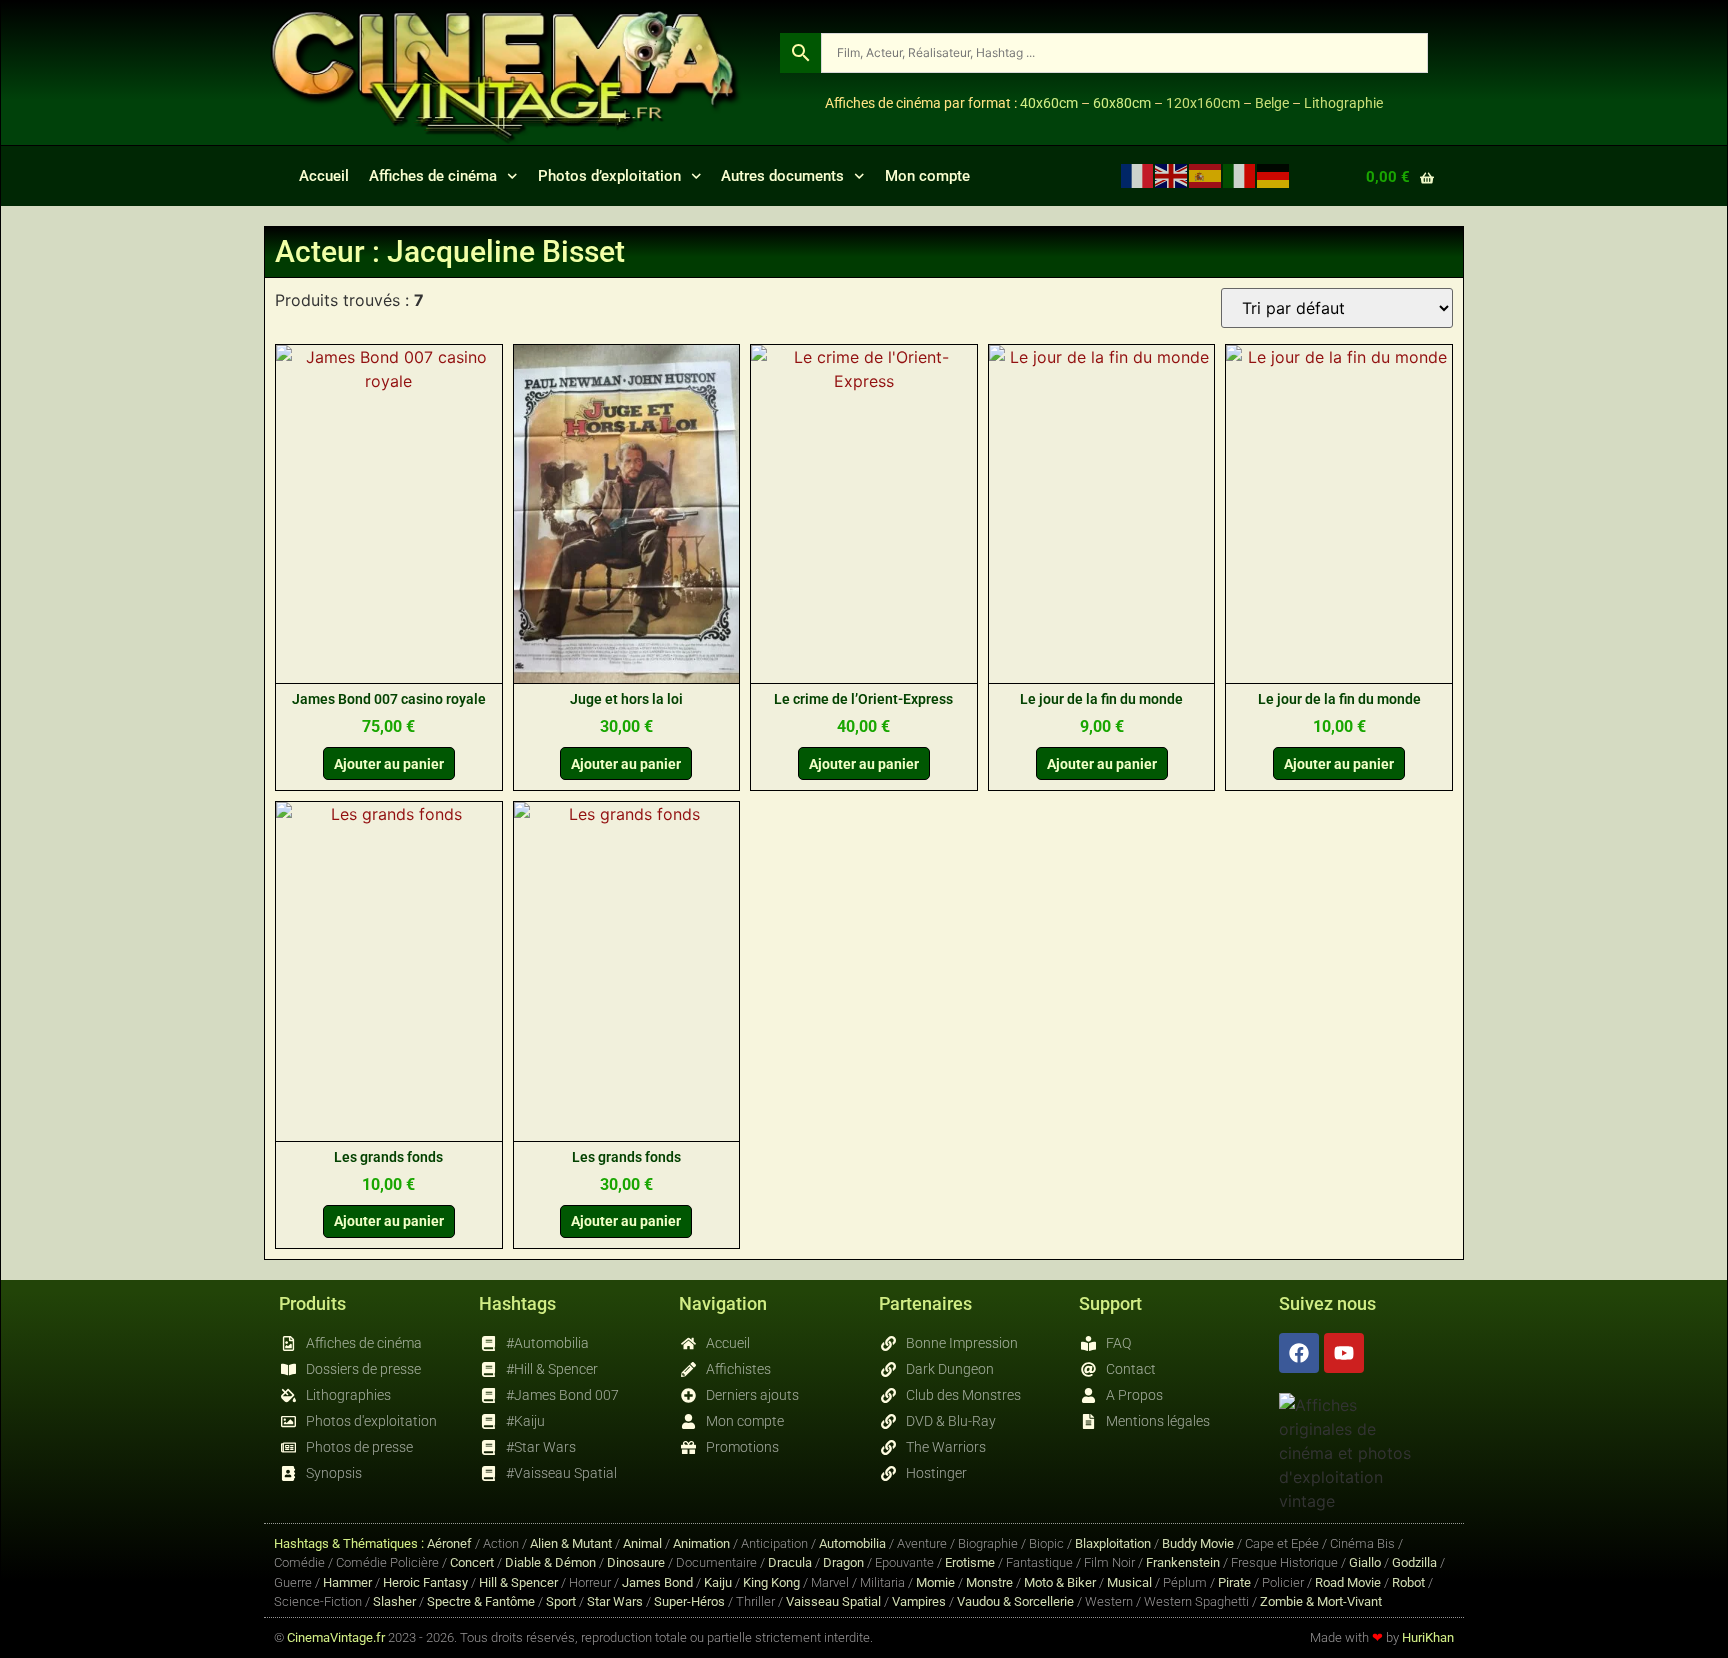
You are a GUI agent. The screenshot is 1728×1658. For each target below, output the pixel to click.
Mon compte (927, 176)
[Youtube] (1344, 1353)
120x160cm (1203, 103)
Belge (1272, 103)
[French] (1138, 175)
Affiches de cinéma (433, 176)
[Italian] (1240, 175)
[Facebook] (1299, 1353)
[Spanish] (1206, 175)
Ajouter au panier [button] (389, 764)
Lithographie (1343, 103)
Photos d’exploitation (609, 176)
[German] (1274, 175)
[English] (1172, 175)
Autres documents (782, 176)
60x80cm (1122, 103)
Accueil (324, 176)
